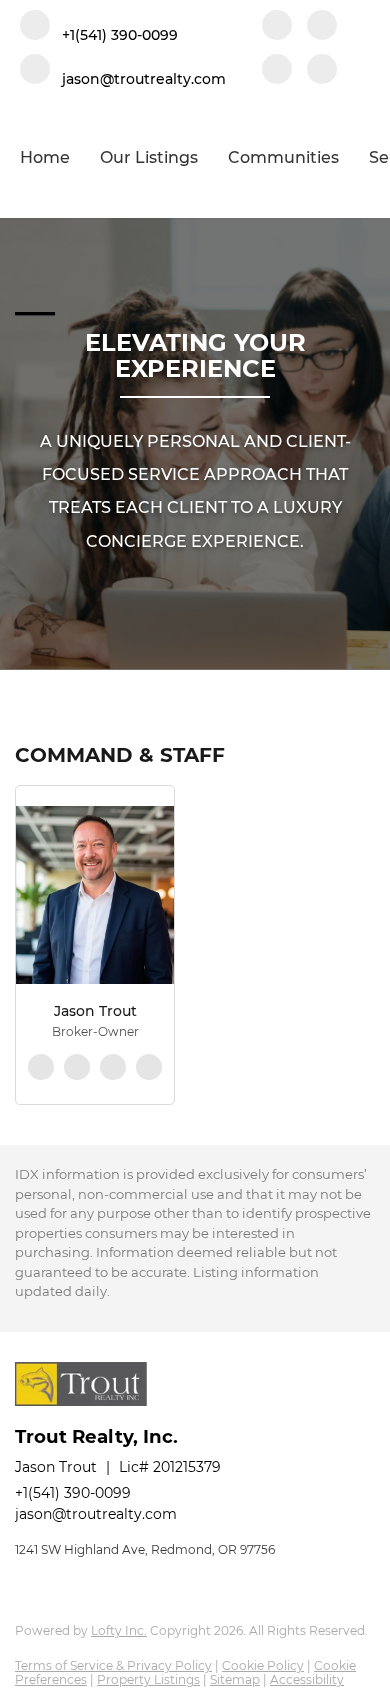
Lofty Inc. (119, 1630)
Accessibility (307, 1679)
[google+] (322, 71)
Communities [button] (283, 157)
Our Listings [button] (149, 157)
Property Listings (148, 1679)
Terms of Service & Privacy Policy (113, 1665)
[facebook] (277, 27)
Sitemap (235, 1679)
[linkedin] (322, 27)
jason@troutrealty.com (96, 1514)
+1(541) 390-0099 (73, 1493)
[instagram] (277, 71)
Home (45, 157)
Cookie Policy (263, 1665)
